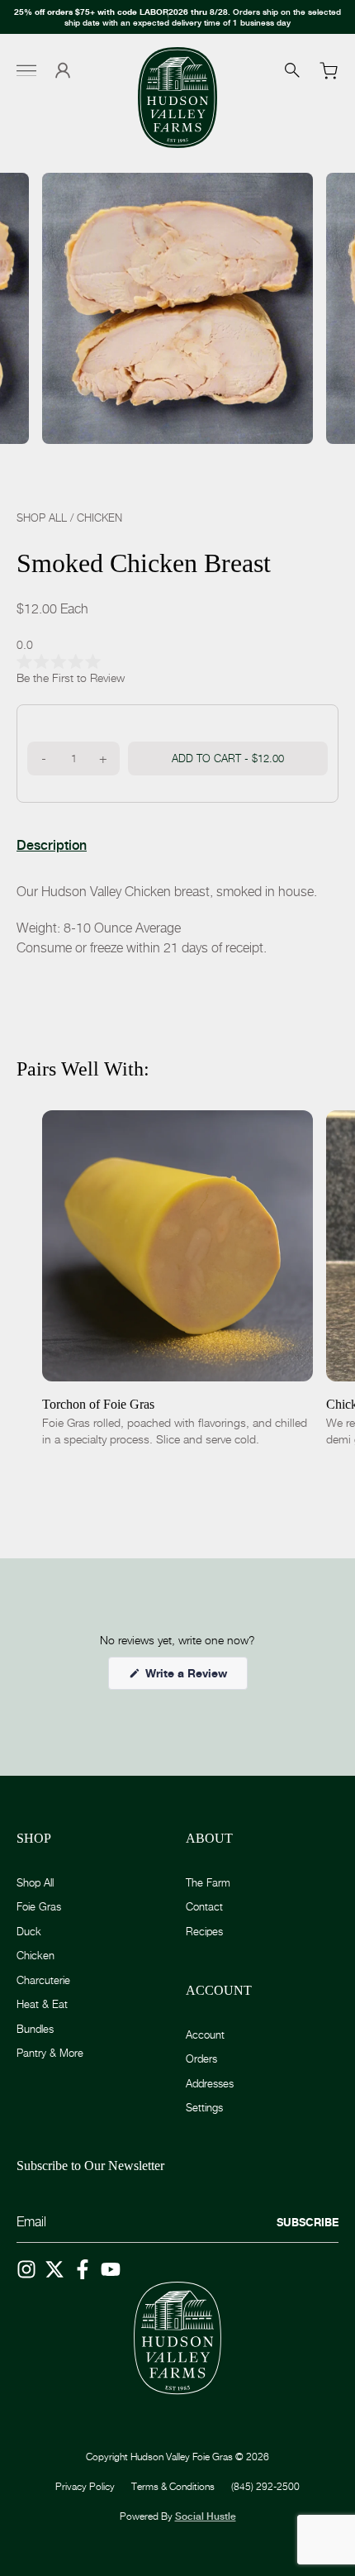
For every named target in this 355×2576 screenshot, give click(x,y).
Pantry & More (50, 2053)
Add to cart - (228, 758)
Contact (204, 1906)
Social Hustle (206, 2516)
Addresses (210, 2083)
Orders (201, 2058)
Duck (29, 1931)
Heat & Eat (42, 2004)
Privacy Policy (85, 2486)
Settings (204, 2107)
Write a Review (195, 1677)
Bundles (35, 2029)
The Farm (208, 1882)
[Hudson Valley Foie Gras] (177, 98)
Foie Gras (39, 1906)
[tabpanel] (177, 920)
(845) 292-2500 (265, 2486)
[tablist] (52, 846)
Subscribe (308, 2222)
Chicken (99, 518)
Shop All (42, 518)
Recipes (204, 1931)
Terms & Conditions (173, 2486)
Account (205, 2035)
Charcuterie (43, 1980)
